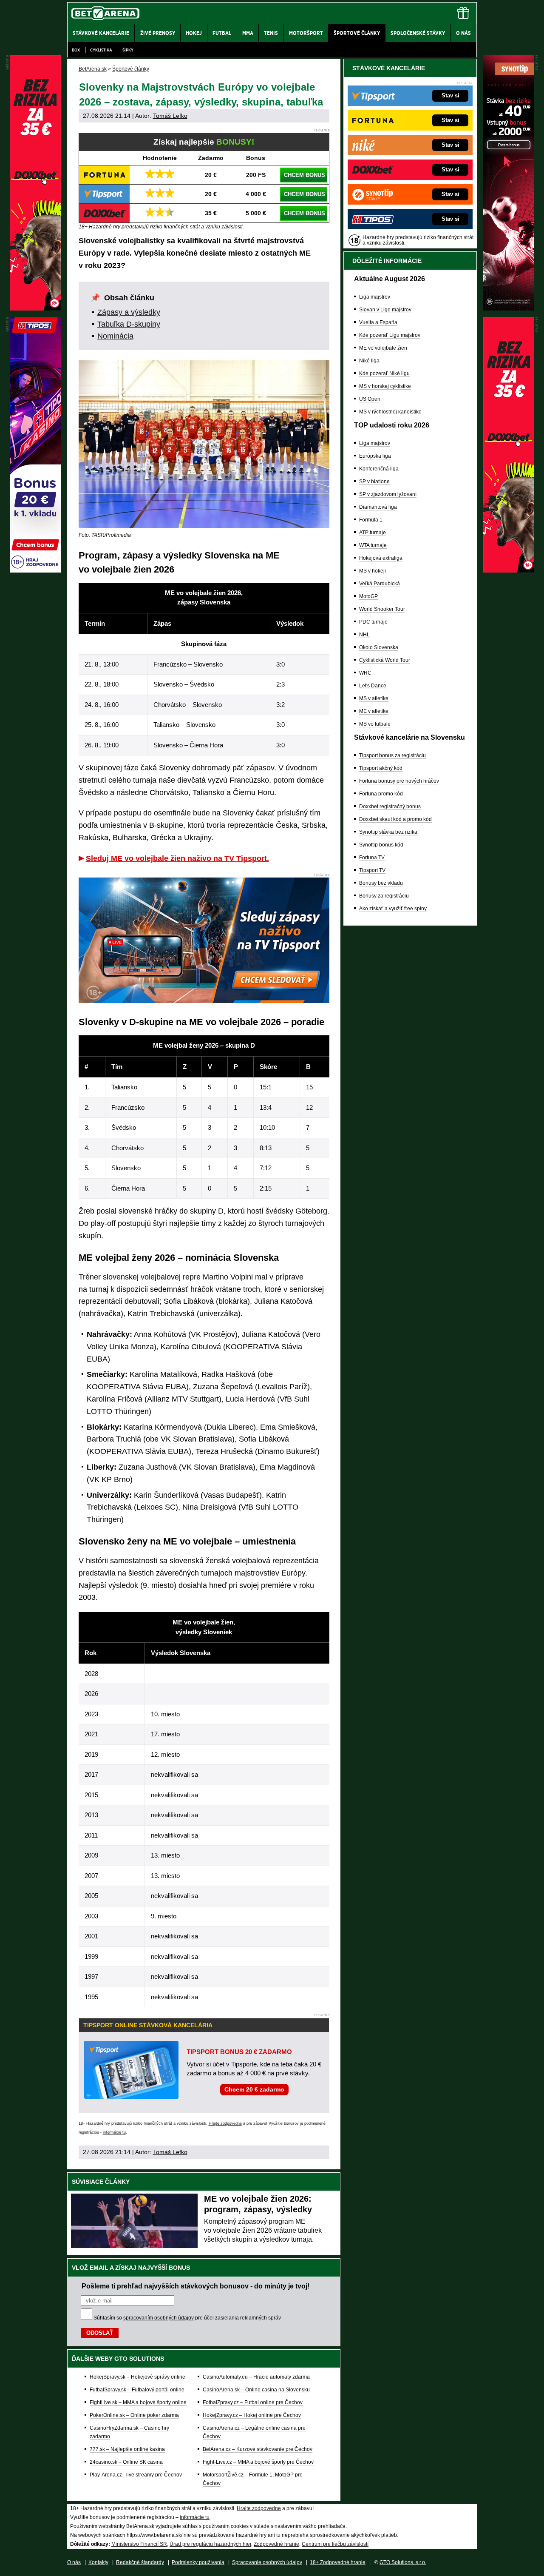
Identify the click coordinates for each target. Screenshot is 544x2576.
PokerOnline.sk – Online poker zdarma (134, 2415)
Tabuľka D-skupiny (129, 324)
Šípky (128, 50)
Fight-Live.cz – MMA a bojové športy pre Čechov (258, 2462)
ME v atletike (374, 711)
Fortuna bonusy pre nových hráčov (399, 781)
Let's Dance (373, 686)
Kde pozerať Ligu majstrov (390, 335)
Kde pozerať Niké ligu (384, 373)
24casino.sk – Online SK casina (126, 2462)
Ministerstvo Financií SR (139, 2544)
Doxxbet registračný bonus (390, 806)
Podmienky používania (198, 2562)
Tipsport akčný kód (381, 768)
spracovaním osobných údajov (159, 2318)
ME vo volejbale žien (383, 348)
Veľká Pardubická (380, 584)
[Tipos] (35, 570)
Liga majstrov (375, 297)
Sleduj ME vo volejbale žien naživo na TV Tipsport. (177, 858)
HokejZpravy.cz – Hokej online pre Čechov (252, 2415)
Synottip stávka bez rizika (388, 832)
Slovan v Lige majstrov (385, 310)
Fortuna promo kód (381, 794)
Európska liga (375, 456)
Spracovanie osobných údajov (267, 2562)
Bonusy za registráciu (384, 896)
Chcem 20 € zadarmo (254, 2089)
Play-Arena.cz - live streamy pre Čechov (136, 2475)
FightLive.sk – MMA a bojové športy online (138, 2402)
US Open (370, 399)
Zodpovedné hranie (276, 2544)
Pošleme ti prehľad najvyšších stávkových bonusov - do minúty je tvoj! (195, 2286)
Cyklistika (101, 50)
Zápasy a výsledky (129, 312)
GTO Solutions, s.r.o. (403, 2562)
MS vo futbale (375, 724)
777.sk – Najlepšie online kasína (127, 2449)
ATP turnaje (373, 533)
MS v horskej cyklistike (385, 386)
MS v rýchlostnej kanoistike (390, 412)
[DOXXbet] (509, 570)
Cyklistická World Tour (385, 660)
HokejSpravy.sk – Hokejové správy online (137, 2377)
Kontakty (98, 2562)
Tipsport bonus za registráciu (392, 755)
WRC (365, 673)
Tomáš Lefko (170, 116)
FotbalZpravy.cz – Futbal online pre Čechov (253, 2402)
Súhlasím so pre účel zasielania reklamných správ (187, 2318)
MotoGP (368, 596)
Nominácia (115, 336)
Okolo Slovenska (379, 647)
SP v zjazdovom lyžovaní (388, 494)
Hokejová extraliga (381, 558)
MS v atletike (374, 698)
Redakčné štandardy (140, 2562)
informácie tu (114, 2132)
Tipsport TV (372, 870)
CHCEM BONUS (305, 175)
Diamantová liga (378, 507)
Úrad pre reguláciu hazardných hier (210, 2544)
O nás (74, 2562)
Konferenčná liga (379, 469)
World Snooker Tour (382, 609)
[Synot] (509, 308)
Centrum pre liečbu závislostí (335, 2544)
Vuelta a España (378, 322)
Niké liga (369, 361)
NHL (364, 635)
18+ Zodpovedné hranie (338, 2562)
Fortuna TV (372, 858)
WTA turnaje (373, 545)
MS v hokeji (373, 571)
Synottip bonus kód (381, 845)
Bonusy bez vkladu (381, 883)
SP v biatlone (374, 482)
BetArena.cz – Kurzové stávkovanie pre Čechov (258, 2449)
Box (76, 50)
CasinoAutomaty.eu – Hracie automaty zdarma (256, 2377)
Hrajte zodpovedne (225, 2123)
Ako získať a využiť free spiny (393, 909)
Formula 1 (371, 520)
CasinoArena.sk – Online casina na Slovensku (256, 2390)
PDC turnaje (373, 622)
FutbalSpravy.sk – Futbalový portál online (137, 2390)
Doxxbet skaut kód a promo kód (395, 819)
